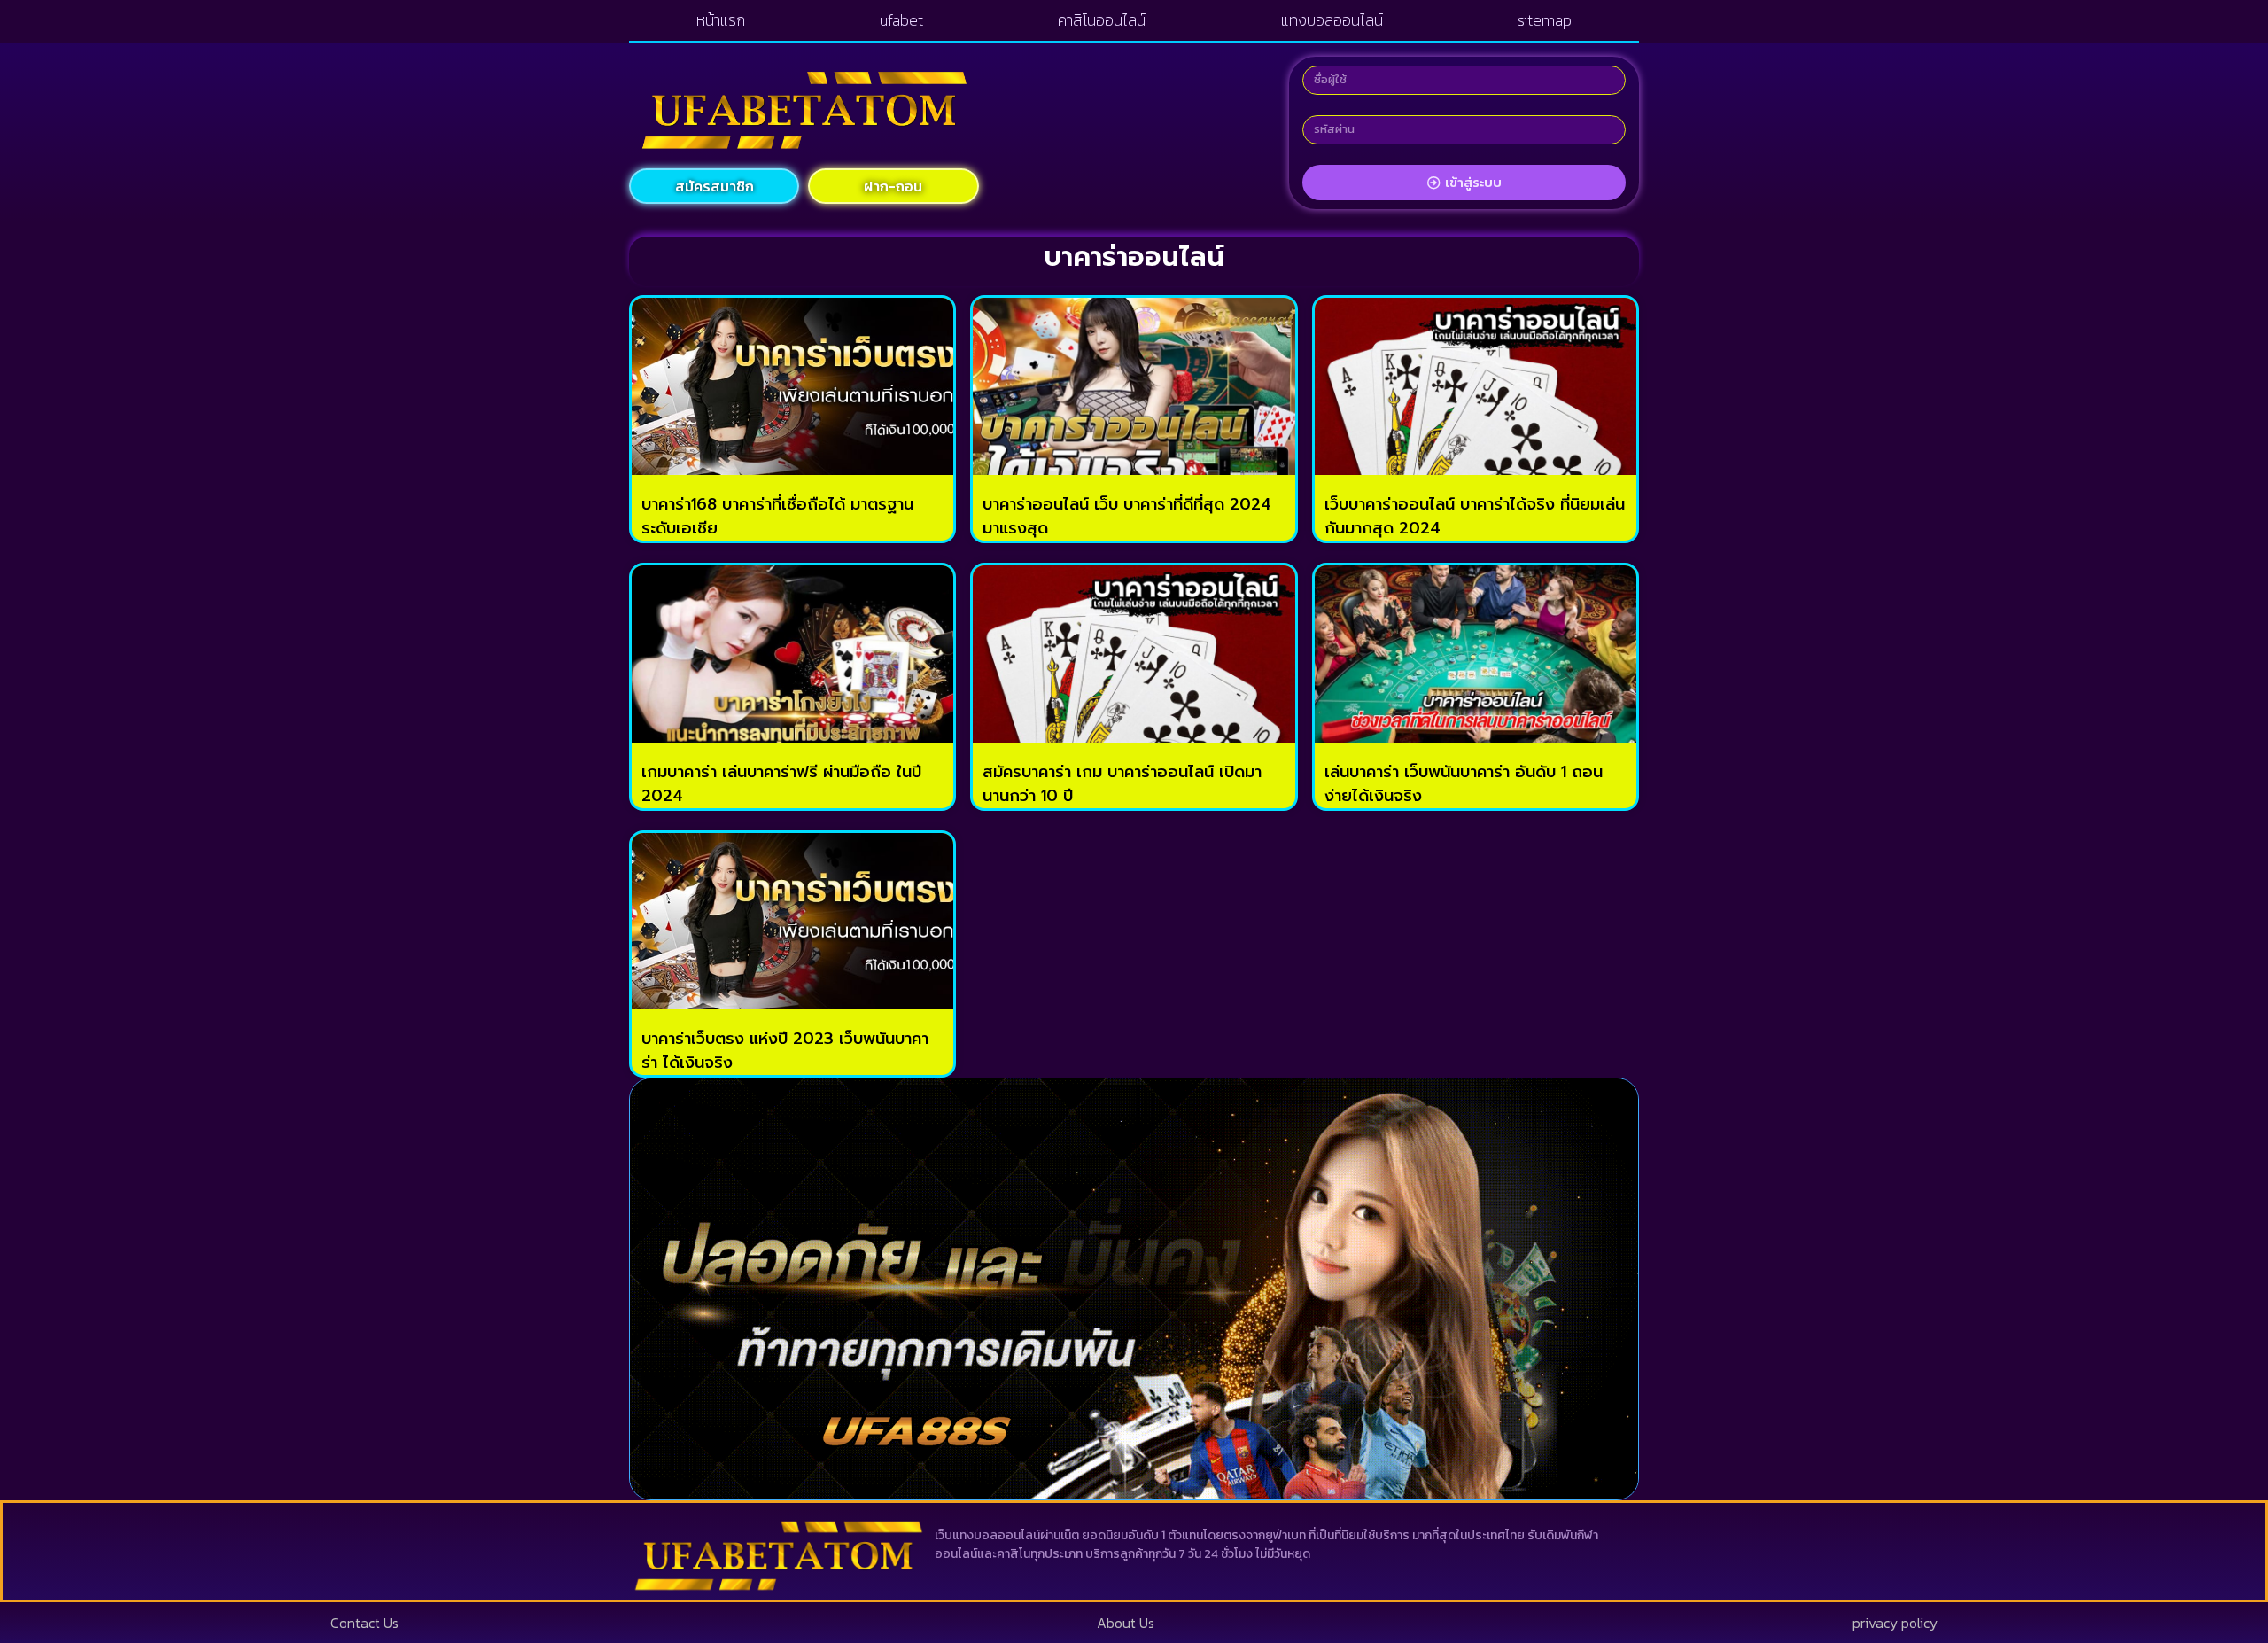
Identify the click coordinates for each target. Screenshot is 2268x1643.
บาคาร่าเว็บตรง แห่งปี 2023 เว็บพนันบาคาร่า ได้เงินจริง (785, 1051)
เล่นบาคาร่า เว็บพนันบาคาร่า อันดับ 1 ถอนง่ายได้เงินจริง (1464, 784)
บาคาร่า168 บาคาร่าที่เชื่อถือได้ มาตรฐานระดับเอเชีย (777, 516)
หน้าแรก (721, 20)
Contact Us (365, 1623)
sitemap (1545, 20)
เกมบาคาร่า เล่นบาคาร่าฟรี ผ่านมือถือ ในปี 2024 (781, 784)
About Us (1126, 1623)
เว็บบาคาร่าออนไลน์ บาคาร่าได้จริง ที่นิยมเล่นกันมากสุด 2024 (1475, 516)
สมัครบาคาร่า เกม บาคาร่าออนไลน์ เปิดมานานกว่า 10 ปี (1122, 784)
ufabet (901, 20)
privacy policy (1895, 1623)
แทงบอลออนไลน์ (1332, 20)
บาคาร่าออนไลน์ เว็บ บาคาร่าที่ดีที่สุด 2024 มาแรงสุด (1127, 516)
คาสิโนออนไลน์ (1102, 20)
